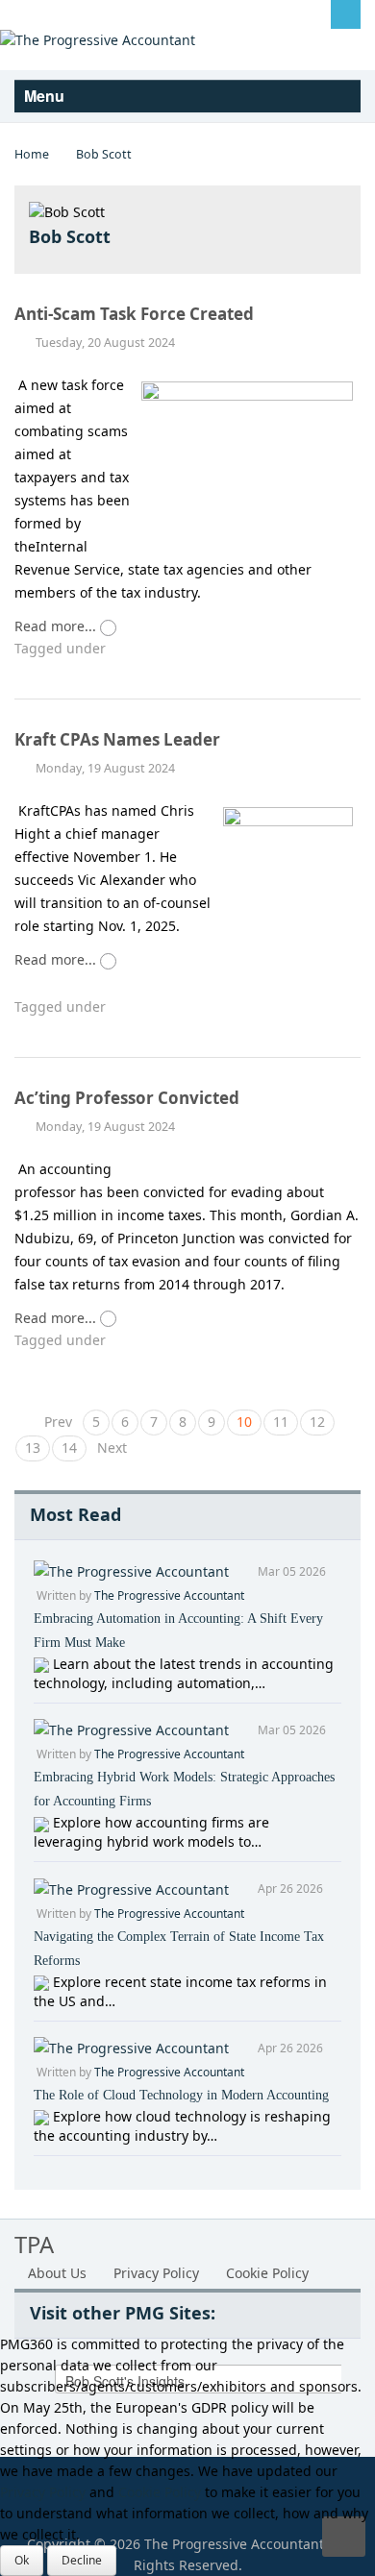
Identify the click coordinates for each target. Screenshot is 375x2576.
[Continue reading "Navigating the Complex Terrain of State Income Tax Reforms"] (43, 1982)
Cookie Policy (267, 2273)
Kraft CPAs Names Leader (117, 739)
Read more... (57, 626)
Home (32, 154)
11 (281, 1422)
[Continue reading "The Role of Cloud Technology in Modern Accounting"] (43, 2116)
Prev (58, 1422)
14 (69, 1447)
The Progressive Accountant (169, 1595)
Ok (22, 2560)
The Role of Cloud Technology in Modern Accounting (181, 2095)
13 (33, 1447)
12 (317, 1422)
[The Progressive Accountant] (98, 39)
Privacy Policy (156, 2273)
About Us (57, 2273)
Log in (49, 13)
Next (112, 1447)
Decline (82, 2560)
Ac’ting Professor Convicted (127, 1098)
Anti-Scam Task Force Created (134, 314)
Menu (46, 96)
